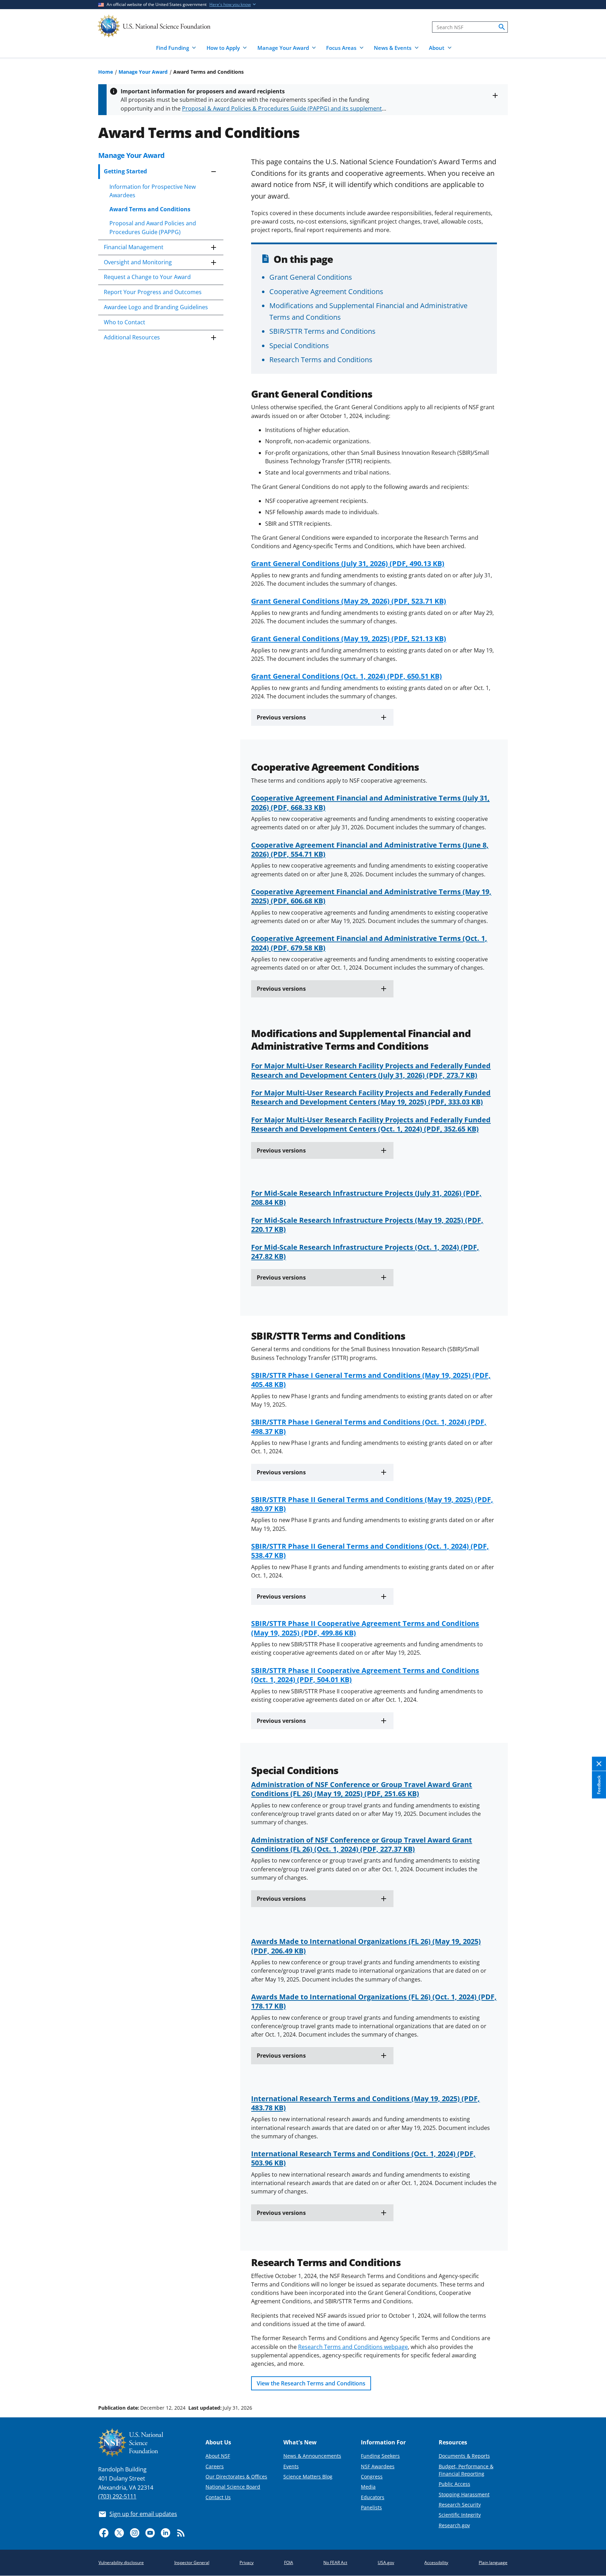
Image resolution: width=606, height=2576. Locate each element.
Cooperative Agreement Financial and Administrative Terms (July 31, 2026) (370, 802)
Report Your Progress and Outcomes (153, 292)
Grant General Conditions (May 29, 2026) (349, 601)
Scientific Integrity (460, 2515)
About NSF (218, 2456)
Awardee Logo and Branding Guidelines (156, 307)
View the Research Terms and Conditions (311, 2383)
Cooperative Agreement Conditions (326, 291)
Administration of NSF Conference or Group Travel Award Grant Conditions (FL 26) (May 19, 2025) (362, 1789)
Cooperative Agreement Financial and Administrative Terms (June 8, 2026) (370, 849)
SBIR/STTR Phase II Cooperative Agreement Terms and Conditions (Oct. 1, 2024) (365, 1675)
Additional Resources (132, 337)
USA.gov (386, 2562)
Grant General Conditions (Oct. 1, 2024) (346, 676)
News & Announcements (312, 2456)
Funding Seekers (380, 2456)
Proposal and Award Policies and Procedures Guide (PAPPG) (153, 227)
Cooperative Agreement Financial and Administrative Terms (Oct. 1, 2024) (369, 943)
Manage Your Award (143, 72)
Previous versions (281, 717)
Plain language (493, 2562)
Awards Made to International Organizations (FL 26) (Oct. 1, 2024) (374, 2001)
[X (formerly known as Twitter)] (119, 2533)
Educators (373, 2497)
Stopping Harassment (464, 2494)
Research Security (460, 2505)
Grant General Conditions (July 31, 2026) (348, 563)
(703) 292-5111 (117, 2496)
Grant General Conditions (311, 277)
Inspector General (192, 2562)
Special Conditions (299, 345)
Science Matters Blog (308, 2477)
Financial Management (134, 247)
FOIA (289, 2562)
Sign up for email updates (143, 2514)
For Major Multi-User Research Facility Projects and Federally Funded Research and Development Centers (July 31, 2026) (371, 1070)
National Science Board (233, 2487)
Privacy (247, 2562)
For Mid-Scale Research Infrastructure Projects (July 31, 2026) (366, 1197)
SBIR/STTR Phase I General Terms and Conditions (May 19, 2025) (371, 1380)
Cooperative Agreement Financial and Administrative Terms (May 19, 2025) (371, 896)
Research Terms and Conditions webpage (353, 2347)
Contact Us (218, 2497)
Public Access (454, 2484)
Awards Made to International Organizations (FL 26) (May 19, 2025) (366, 1946)
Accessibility (436, 2562)
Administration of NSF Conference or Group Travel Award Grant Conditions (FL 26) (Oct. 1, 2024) (362, 1844)
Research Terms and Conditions (321, 359)
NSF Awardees (378, 2466)
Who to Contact (124, 322)
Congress (372, 2477)
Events (291, 2466)
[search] (502, 27)
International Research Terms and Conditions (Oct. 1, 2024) (363, 2158)
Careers (215, 2466)
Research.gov (454, 2525)
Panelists (371, 2507)
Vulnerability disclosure (121, 2562)
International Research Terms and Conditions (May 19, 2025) (365, 2103)
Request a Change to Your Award (147, 277)
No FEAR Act (335, 2562)
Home (106, 72)
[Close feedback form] (599, 1764)
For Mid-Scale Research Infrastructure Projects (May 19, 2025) (367, 1224)
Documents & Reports (464, 2456)
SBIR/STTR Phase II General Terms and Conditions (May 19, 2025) (372, 1504)
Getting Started (125, 171)
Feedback (599, 1785)
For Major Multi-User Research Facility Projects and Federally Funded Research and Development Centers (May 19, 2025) (371, 1097)
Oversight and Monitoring (138, 262)
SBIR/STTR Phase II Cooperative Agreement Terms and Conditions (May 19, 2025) (365, 1628)
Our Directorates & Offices (236, 2477)
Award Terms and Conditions (150, 209)
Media (368, 2487)
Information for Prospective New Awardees (153, 191)
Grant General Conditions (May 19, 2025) (349, 638)
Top (591, 2382)
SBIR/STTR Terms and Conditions (322, 331)
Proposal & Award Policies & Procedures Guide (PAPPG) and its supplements (283, 108)
